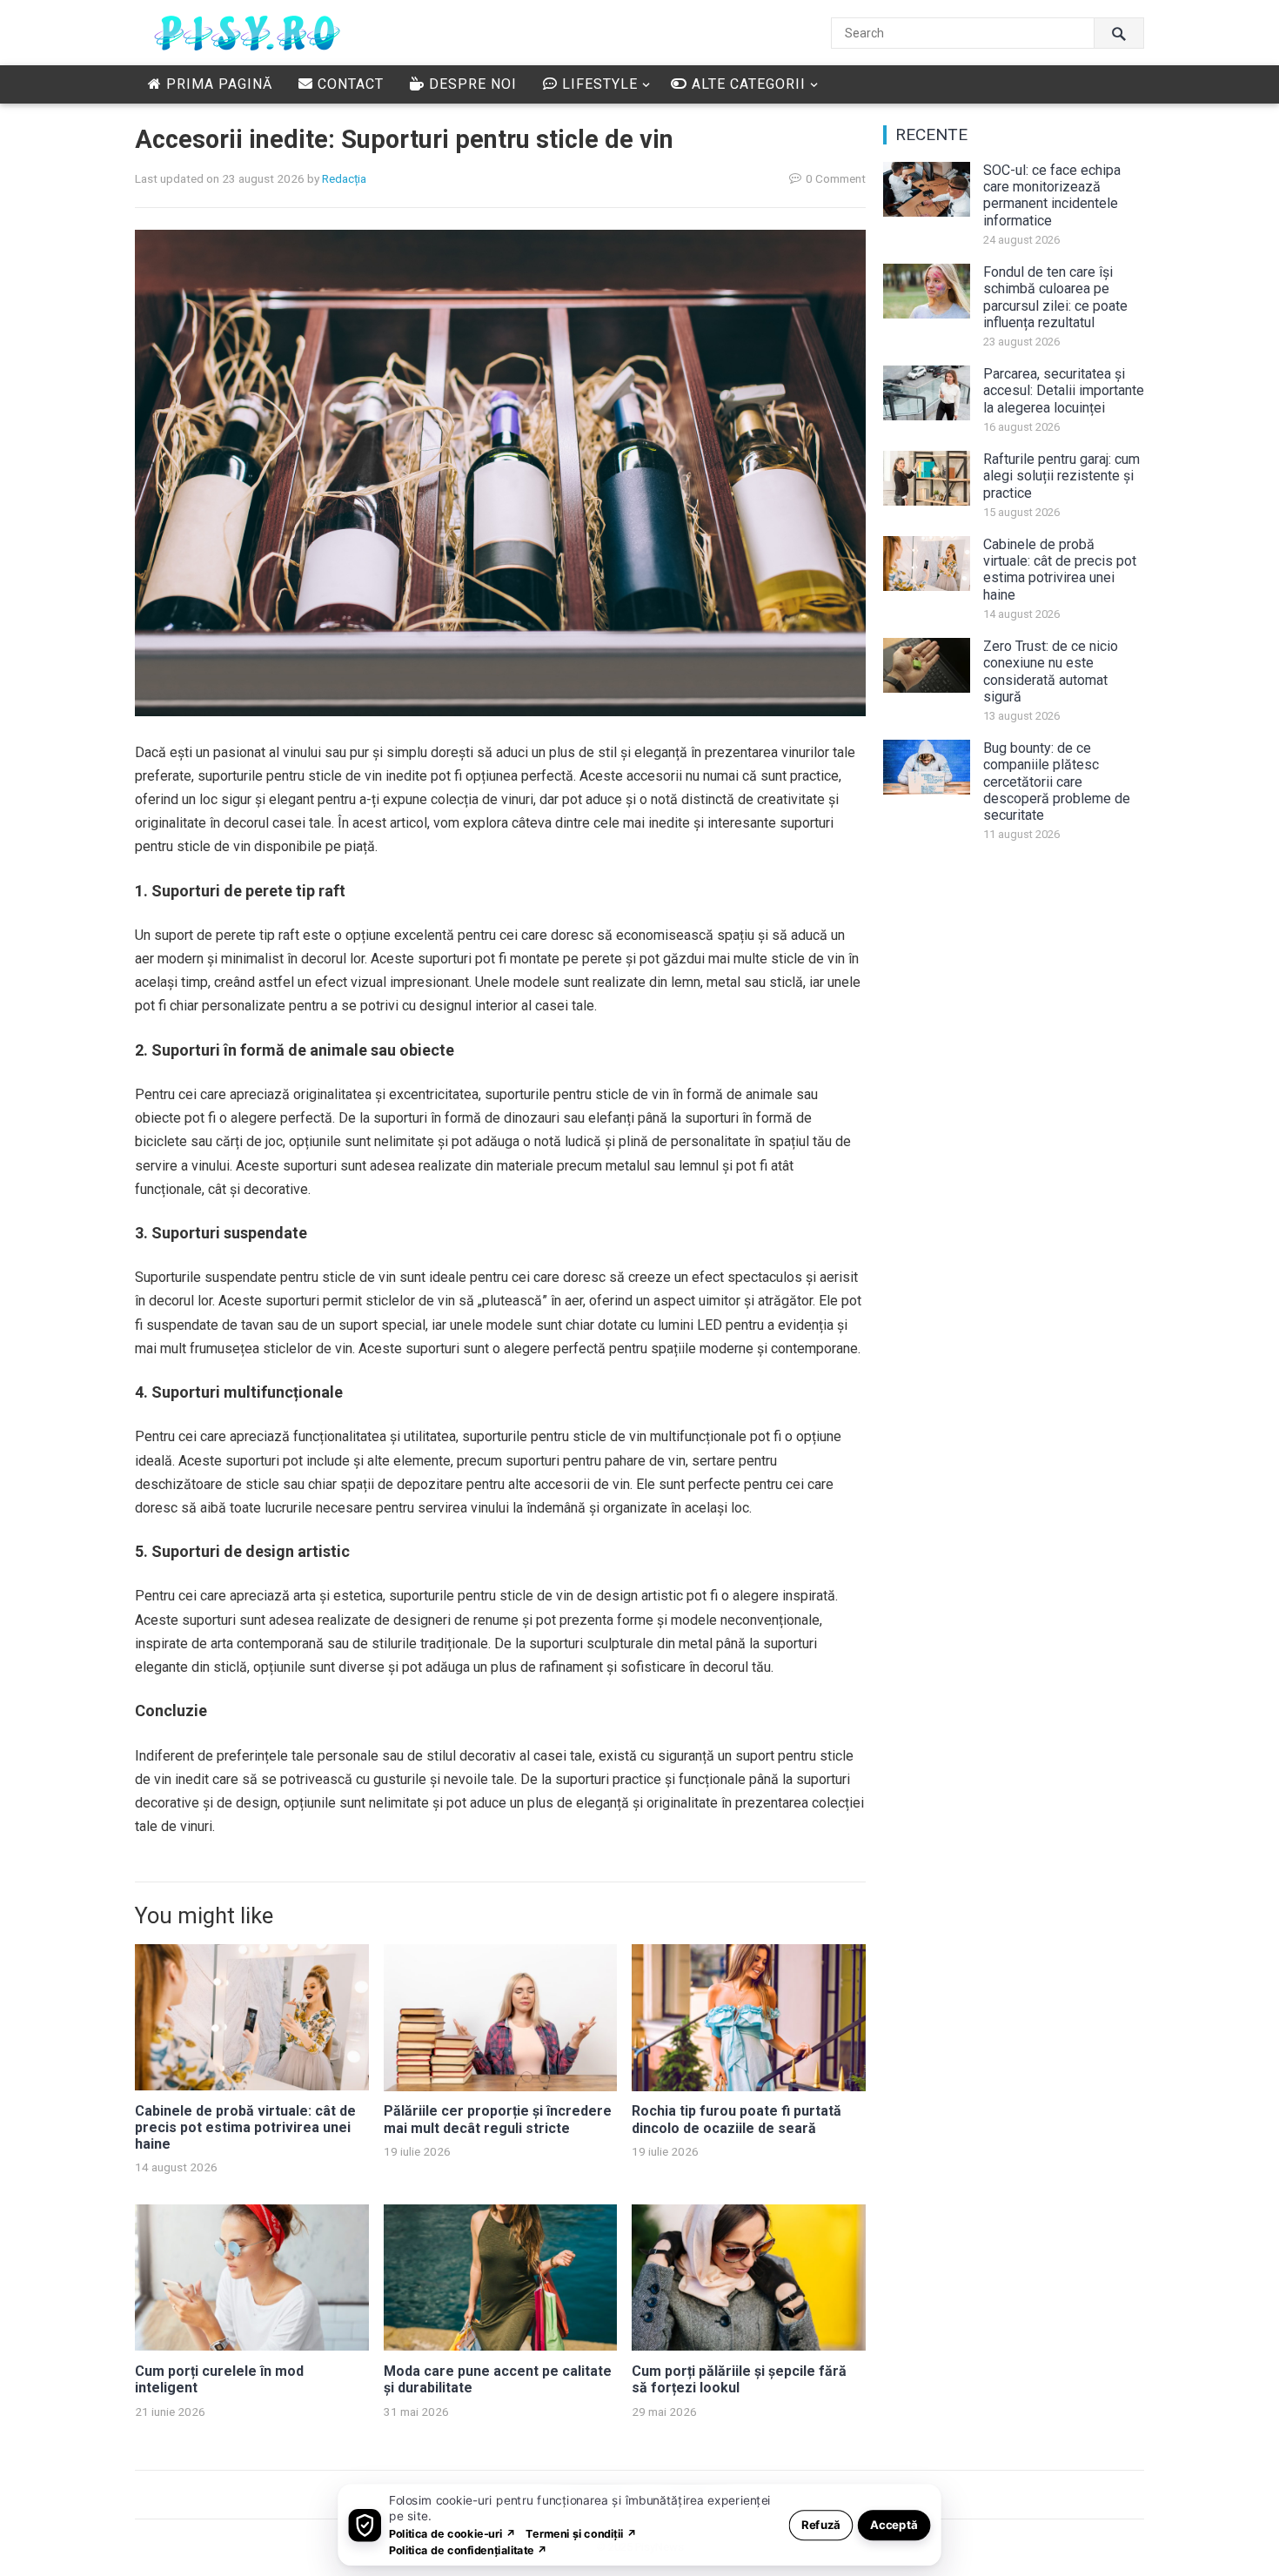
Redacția (344, 178)
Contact (348, 84)
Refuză (821, 2524)
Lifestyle (598, 84)
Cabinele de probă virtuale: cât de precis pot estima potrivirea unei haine (245, 2127)
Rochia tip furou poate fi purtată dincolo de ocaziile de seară (737, 2119)
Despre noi (471, 84)
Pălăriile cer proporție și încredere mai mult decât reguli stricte (498, 2119)
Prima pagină (217, 84)
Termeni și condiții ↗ (581, 2533)
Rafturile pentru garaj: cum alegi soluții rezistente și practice (1061, 476)
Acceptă (894, 2524)
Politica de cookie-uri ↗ (452, 2533)
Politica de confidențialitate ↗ (469, 2549)
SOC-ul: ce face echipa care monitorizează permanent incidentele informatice (1052, 195)
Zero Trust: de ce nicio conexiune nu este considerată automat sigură (1051, 671)
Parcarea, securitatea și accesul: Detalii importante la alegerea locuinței (1064, 390)
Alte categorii (747, 84)
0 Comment (836, 178)
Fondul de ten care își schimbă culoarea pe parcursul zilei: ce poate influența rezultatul (1055, 297)
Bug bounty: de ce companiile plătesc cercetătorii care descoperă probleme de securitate (1057, 782)
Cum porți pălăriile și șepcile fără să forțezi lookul (739, 2379)
